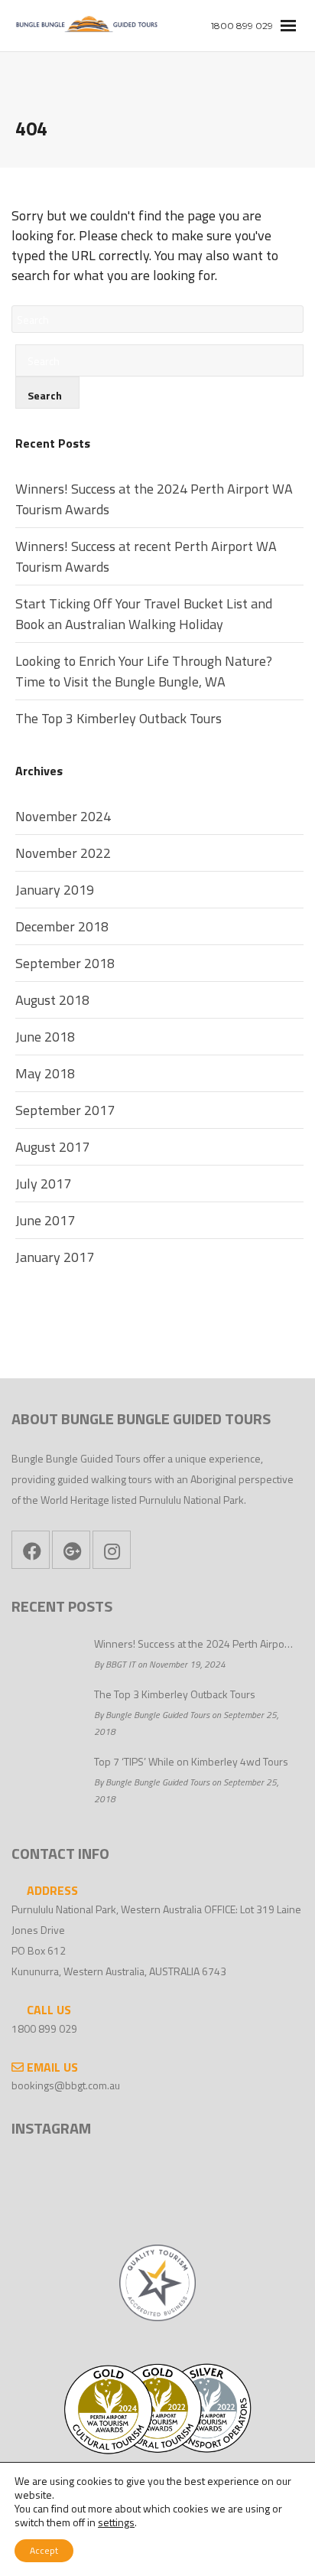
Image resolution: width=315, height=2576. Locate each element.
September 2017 (65, 1110)
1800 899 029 (44, 2028)
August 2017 (52, 1147)
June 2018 (45, 1037)
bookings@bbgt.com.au (66, 2085)
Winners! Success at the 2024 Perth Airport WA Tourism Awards (154, 499)
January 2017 (55, 1257)
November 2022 (63, 853)
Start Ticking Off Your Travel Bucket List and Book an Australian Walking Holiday (144, 614)
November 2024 (63, 816)
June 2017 (45, 1220)
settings (116, 2522)
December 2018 (62, 926)
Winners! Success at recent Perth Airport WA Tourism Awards (146, 556)
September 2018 (65, 963)
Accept (44, 2550)
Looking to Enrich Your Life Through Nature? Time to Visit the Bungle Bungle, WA (144, 671)
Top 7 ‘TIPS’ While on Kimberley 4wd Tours (191, 1761)
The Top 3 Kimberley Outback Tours (119, 718)
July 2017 (43, 1184)
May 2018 (45, 1073)
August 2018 (52, 1000)
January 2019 (55, 890)
